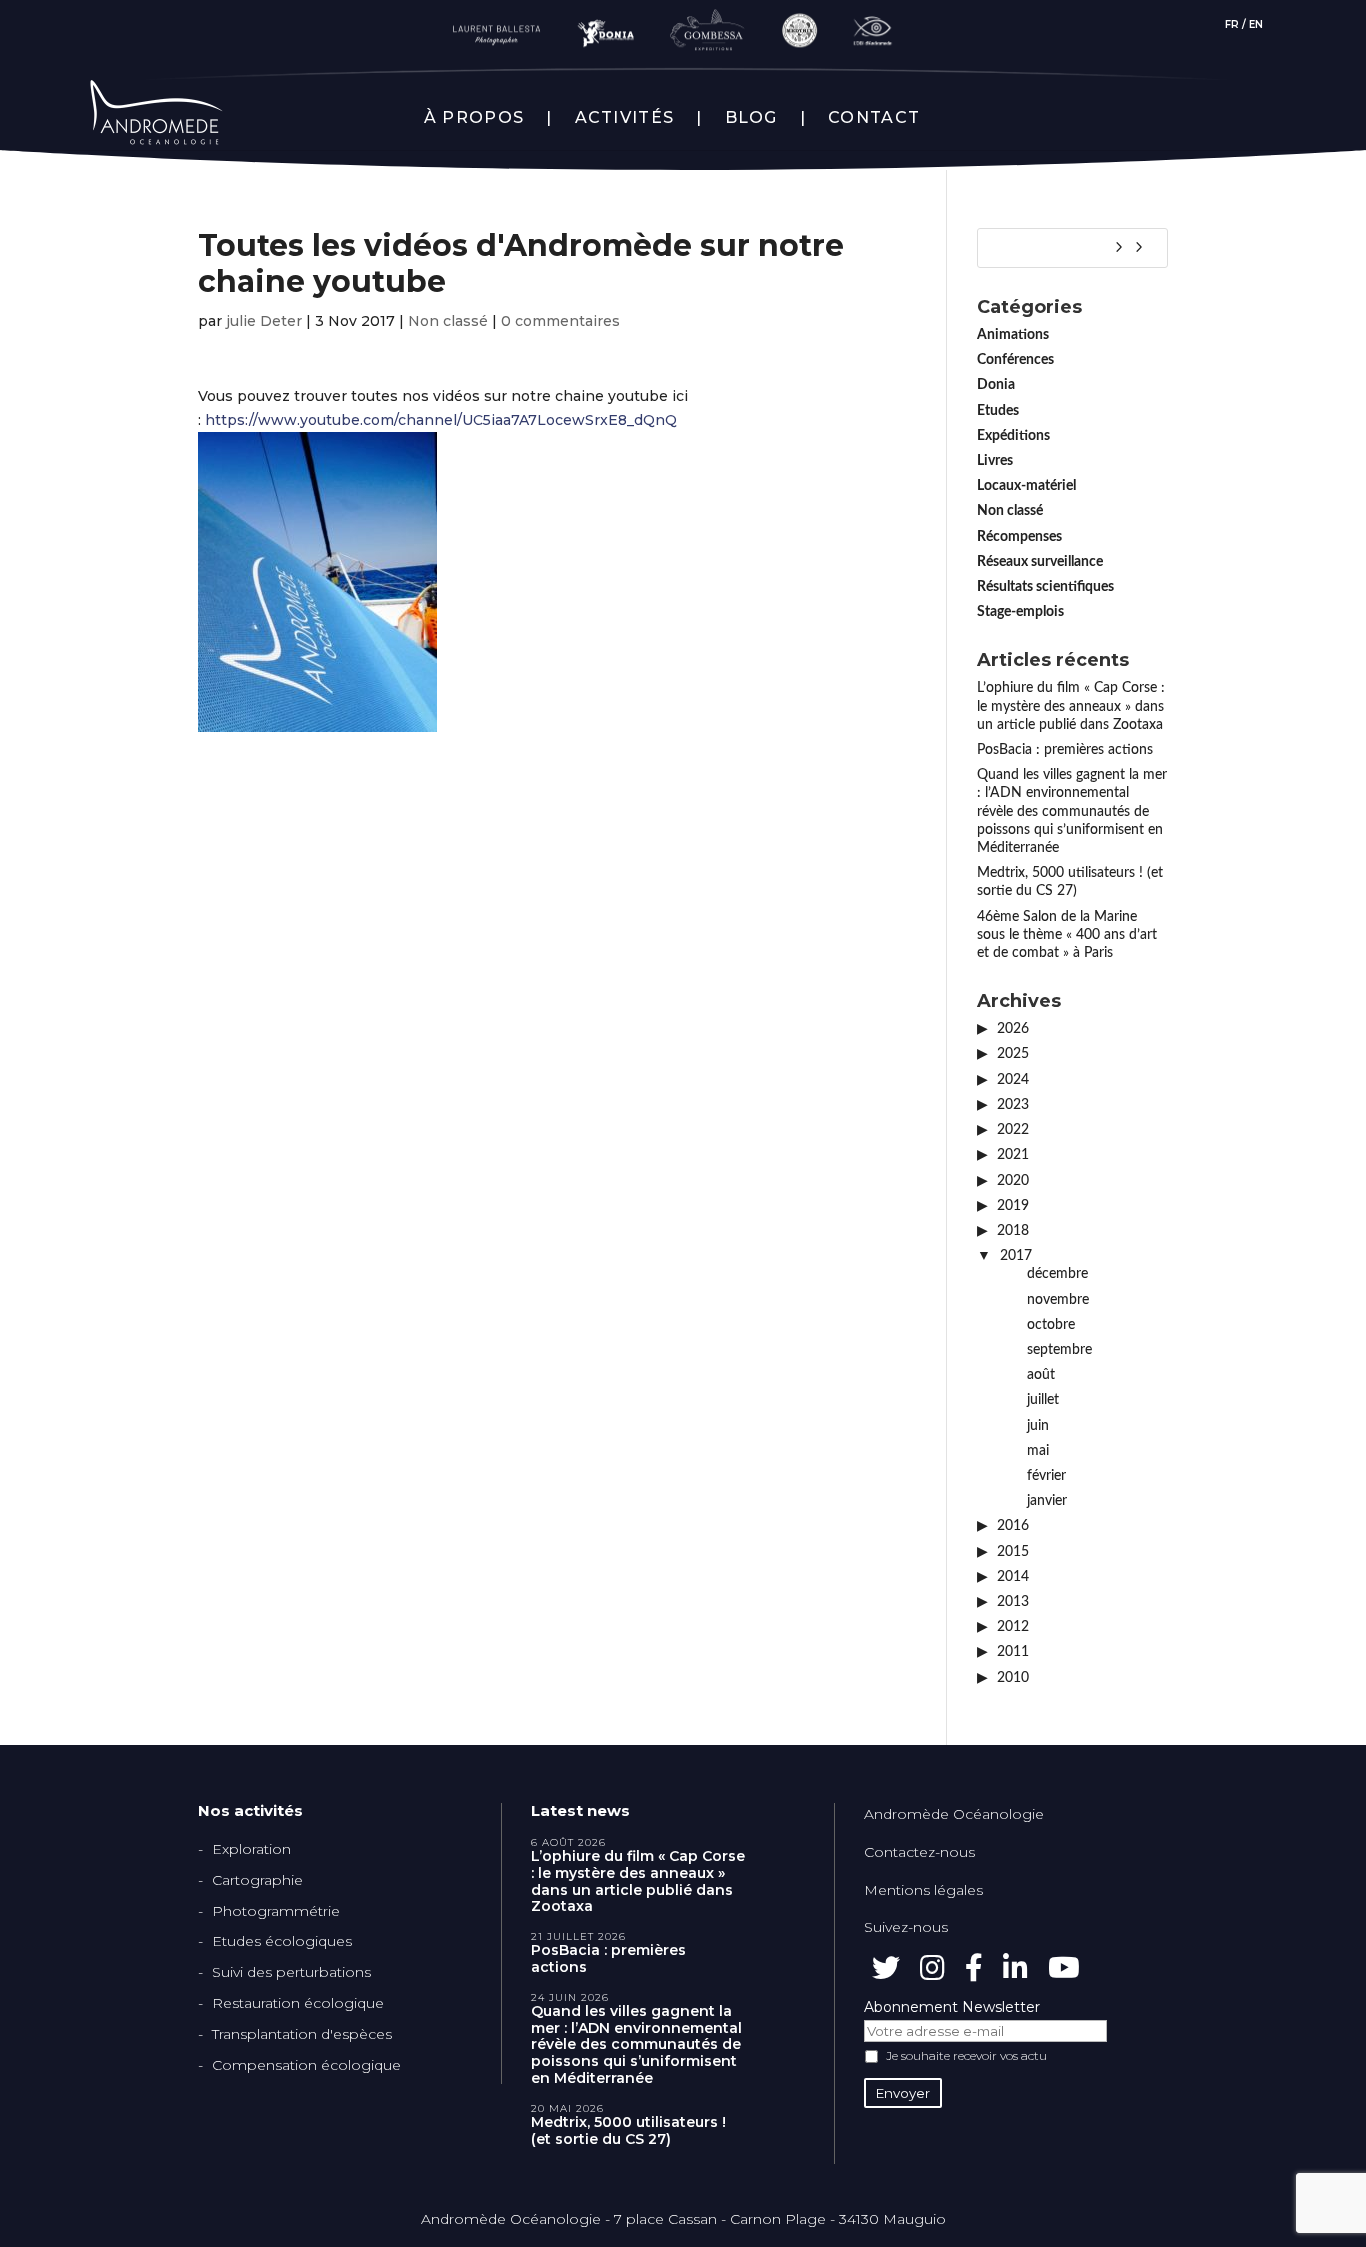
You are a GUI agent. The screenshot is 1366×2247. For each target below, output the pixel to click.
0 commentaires (560, 321)
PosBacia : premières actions (1065, 750)
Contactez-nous (919, 1852)
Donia (996, 385)
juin (1038, 1426)
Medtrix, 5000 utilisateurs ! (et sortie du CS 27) (628, 2131)
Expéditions (1013, 436)
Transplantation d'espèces (302, 2034)
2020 (1013, 1181)
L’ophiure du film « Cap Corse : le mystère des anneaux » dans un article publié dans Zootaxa (1071, 706)
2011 (1013, 1652)
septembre (1059, 1350)
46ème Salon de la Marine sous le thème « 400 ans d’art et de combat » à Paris (1067, 935)
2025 (1013, 1054)
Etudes (998, 411)
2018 (1013, 1231)
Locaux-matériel (1026, 486)
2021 (1013, 1155)
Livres (995, 461)
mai (1038, 1451)
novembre (1058, 1300)
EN (1256, 24)
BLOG (751, 118)
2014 (1013, 1577)
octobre (1051, 1325)
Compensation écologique (306, 2065)
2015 (1013, 1552)
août (1041, 1375)
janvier (1047, 1501)
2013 (1013, 1602)
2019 (1013, 1206)
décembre (1057, 1274)
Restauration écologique (298, 2003)
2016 (1013, 1526)
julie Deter (264, 321)
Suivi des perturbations (291, 1972)
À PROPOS (474, 118)
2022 (1013, 1130)
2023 (1013, 1105)
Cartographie (257, 1880)
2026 (1013, 1029)
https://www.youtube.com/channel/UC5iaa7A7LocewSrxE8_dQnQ (441, 420)
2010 (1013, 1678)
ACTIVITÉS (625, 118)
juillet (1043, 1400)
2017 (1016, 1256)
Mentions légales (923, 1890)
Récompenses (1019, 537)
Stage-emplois (1020, 612)
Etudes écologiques (282, 1941)
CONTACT (874, 118)
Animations (1013, 335)
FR (1232, 24)
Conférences (1015, 360)
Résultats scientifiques (1045, 587)
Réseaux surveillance (1040, 562)
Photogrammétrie (276, 1911)
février (1046, 1476)
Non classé (448, 321)
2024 (1013, 1080)
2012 (1013, 1627)
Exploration (251, 1849)
